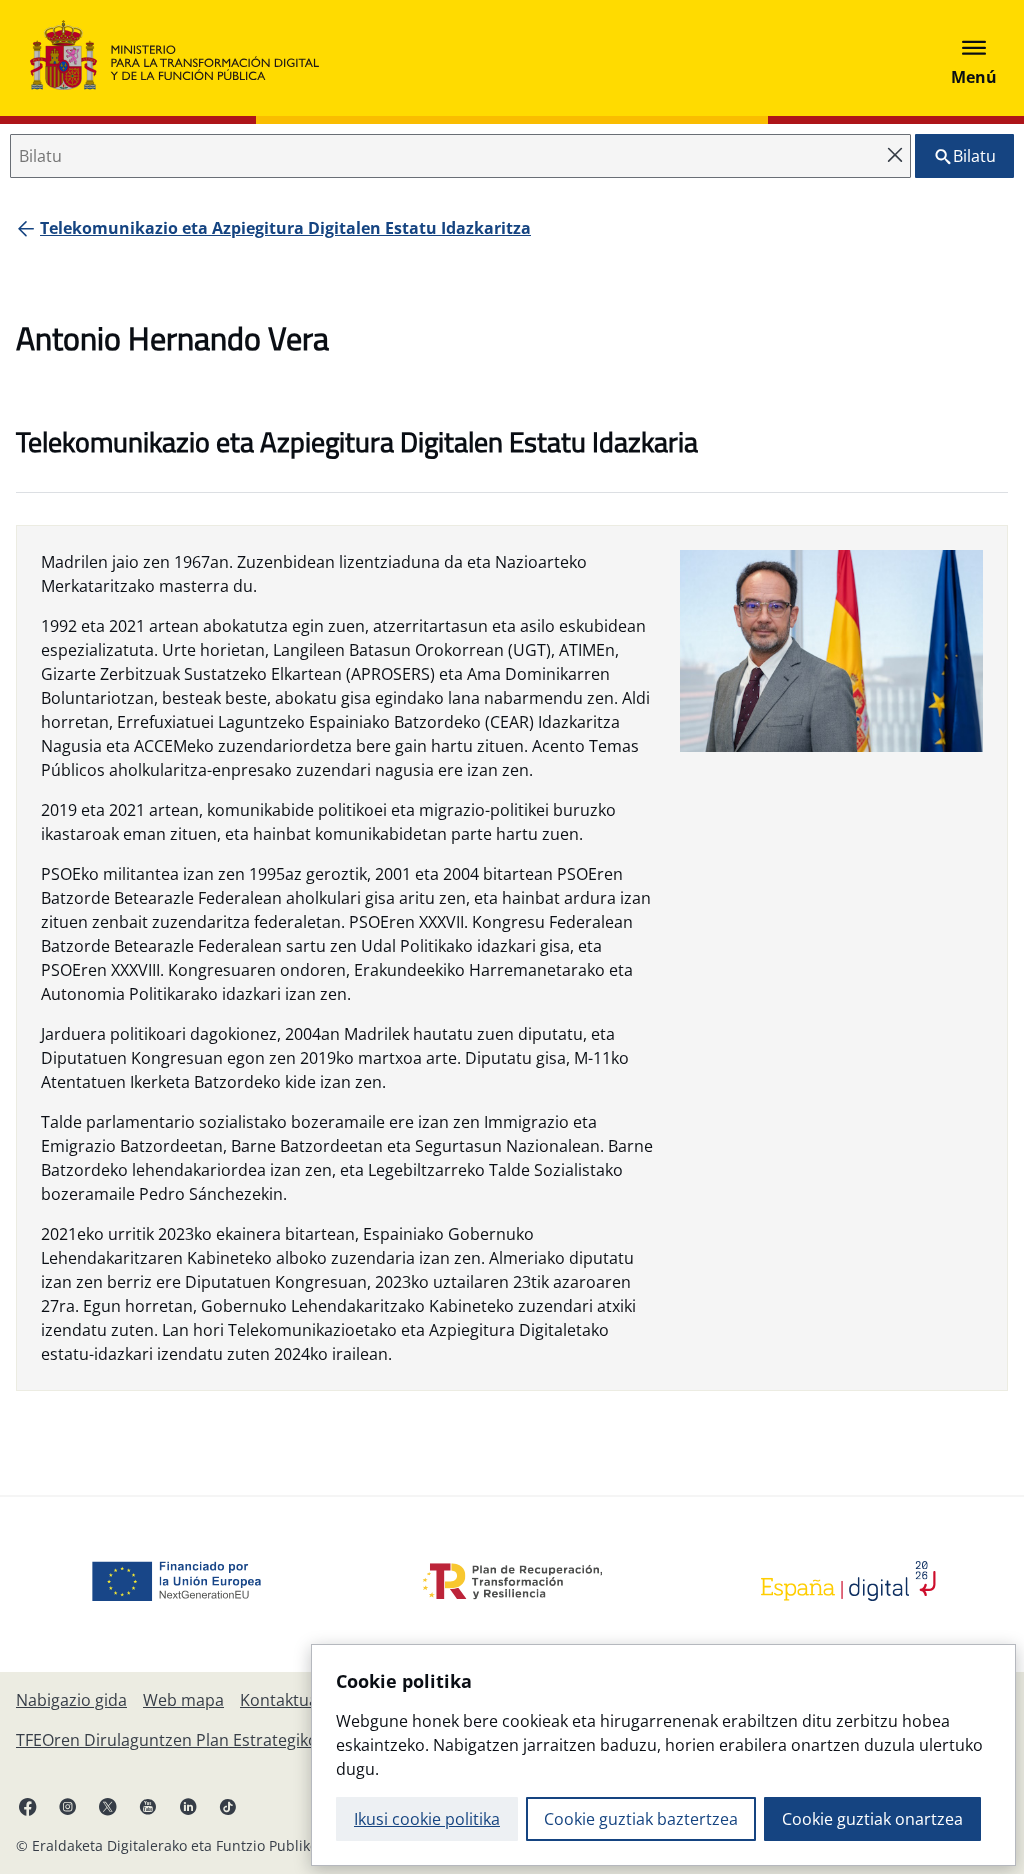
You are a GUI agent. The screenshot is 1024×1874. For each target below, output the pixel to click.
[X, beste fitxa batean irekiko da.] (108, 1806)
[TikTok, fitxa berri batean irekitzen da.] (228, 1806)
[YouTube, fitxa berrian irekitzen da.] (148, 1806)
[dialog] (663, 1755)
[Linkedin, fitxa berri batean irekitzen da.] (188, 1806)
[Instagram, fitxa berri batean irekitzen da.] (68, 1806)
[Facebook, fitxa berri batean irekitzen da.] (28, 1806)
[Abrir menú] (974, 58)
